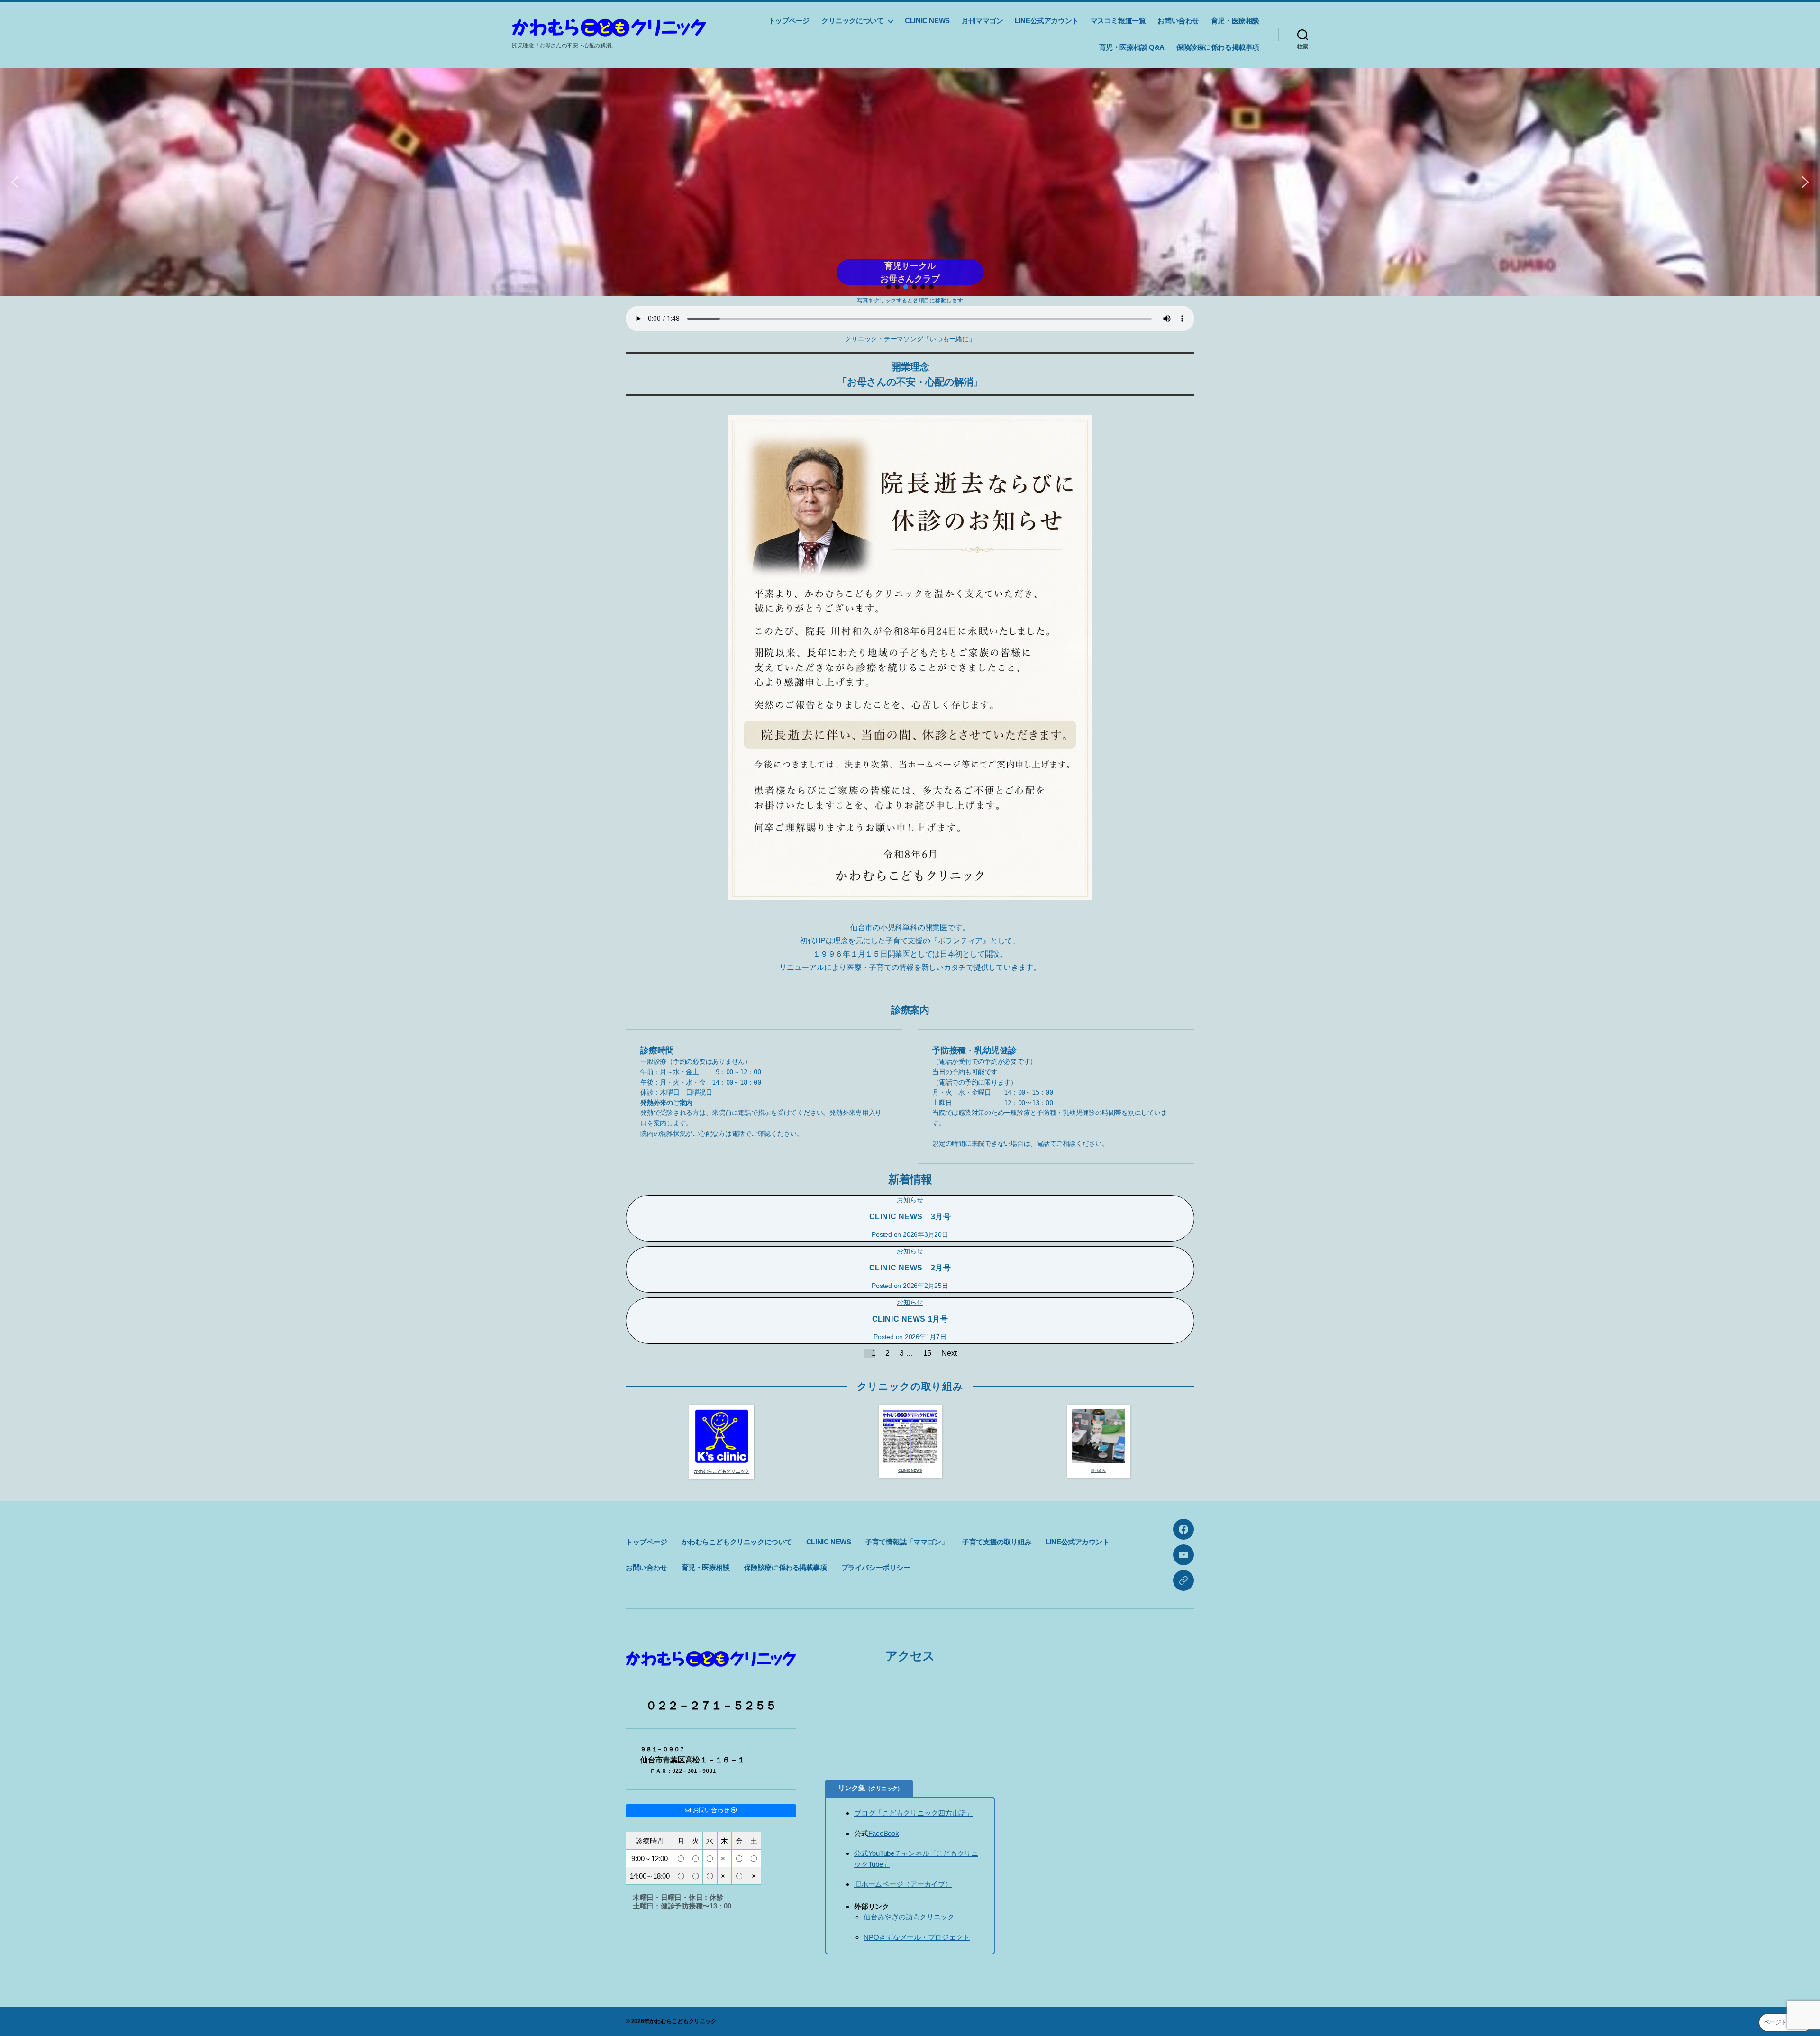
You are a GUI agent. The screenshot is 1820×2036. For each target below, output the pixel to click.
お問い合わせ (1178, 21)
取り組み (1098, 1471)
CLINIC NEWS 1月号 (910, 1319)
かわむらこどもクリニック (683, 2021)
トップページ (789, 21)
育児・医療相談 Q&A (1132, 47)
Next (949, 1353)
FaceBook (884, 1833)
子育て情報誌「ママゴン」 (906, 1542)
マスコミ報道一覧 (1118, 21)
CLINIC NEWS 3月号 (910, 1217)
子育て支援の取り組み (997, 1542)
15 (928, 1353)
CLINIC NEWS (927, 21)
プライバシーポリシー (876, 1567)
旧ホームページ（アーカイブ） (903, 1884)
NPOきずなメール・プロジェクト (917, 1937)
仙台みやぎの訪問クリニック (909, 1917)
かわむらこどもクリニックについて (737, 1542)
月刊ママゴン (983, 21)
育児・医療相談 (1235, 21)
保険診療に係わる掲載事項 (1218, 47)
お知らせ (910, 1200)
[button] (910, 182)
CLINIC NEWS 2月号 (910, 1268)
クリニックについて (852, 21)
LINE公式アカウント (1046, 21)
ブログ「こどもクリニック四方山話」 (914, 1813)
